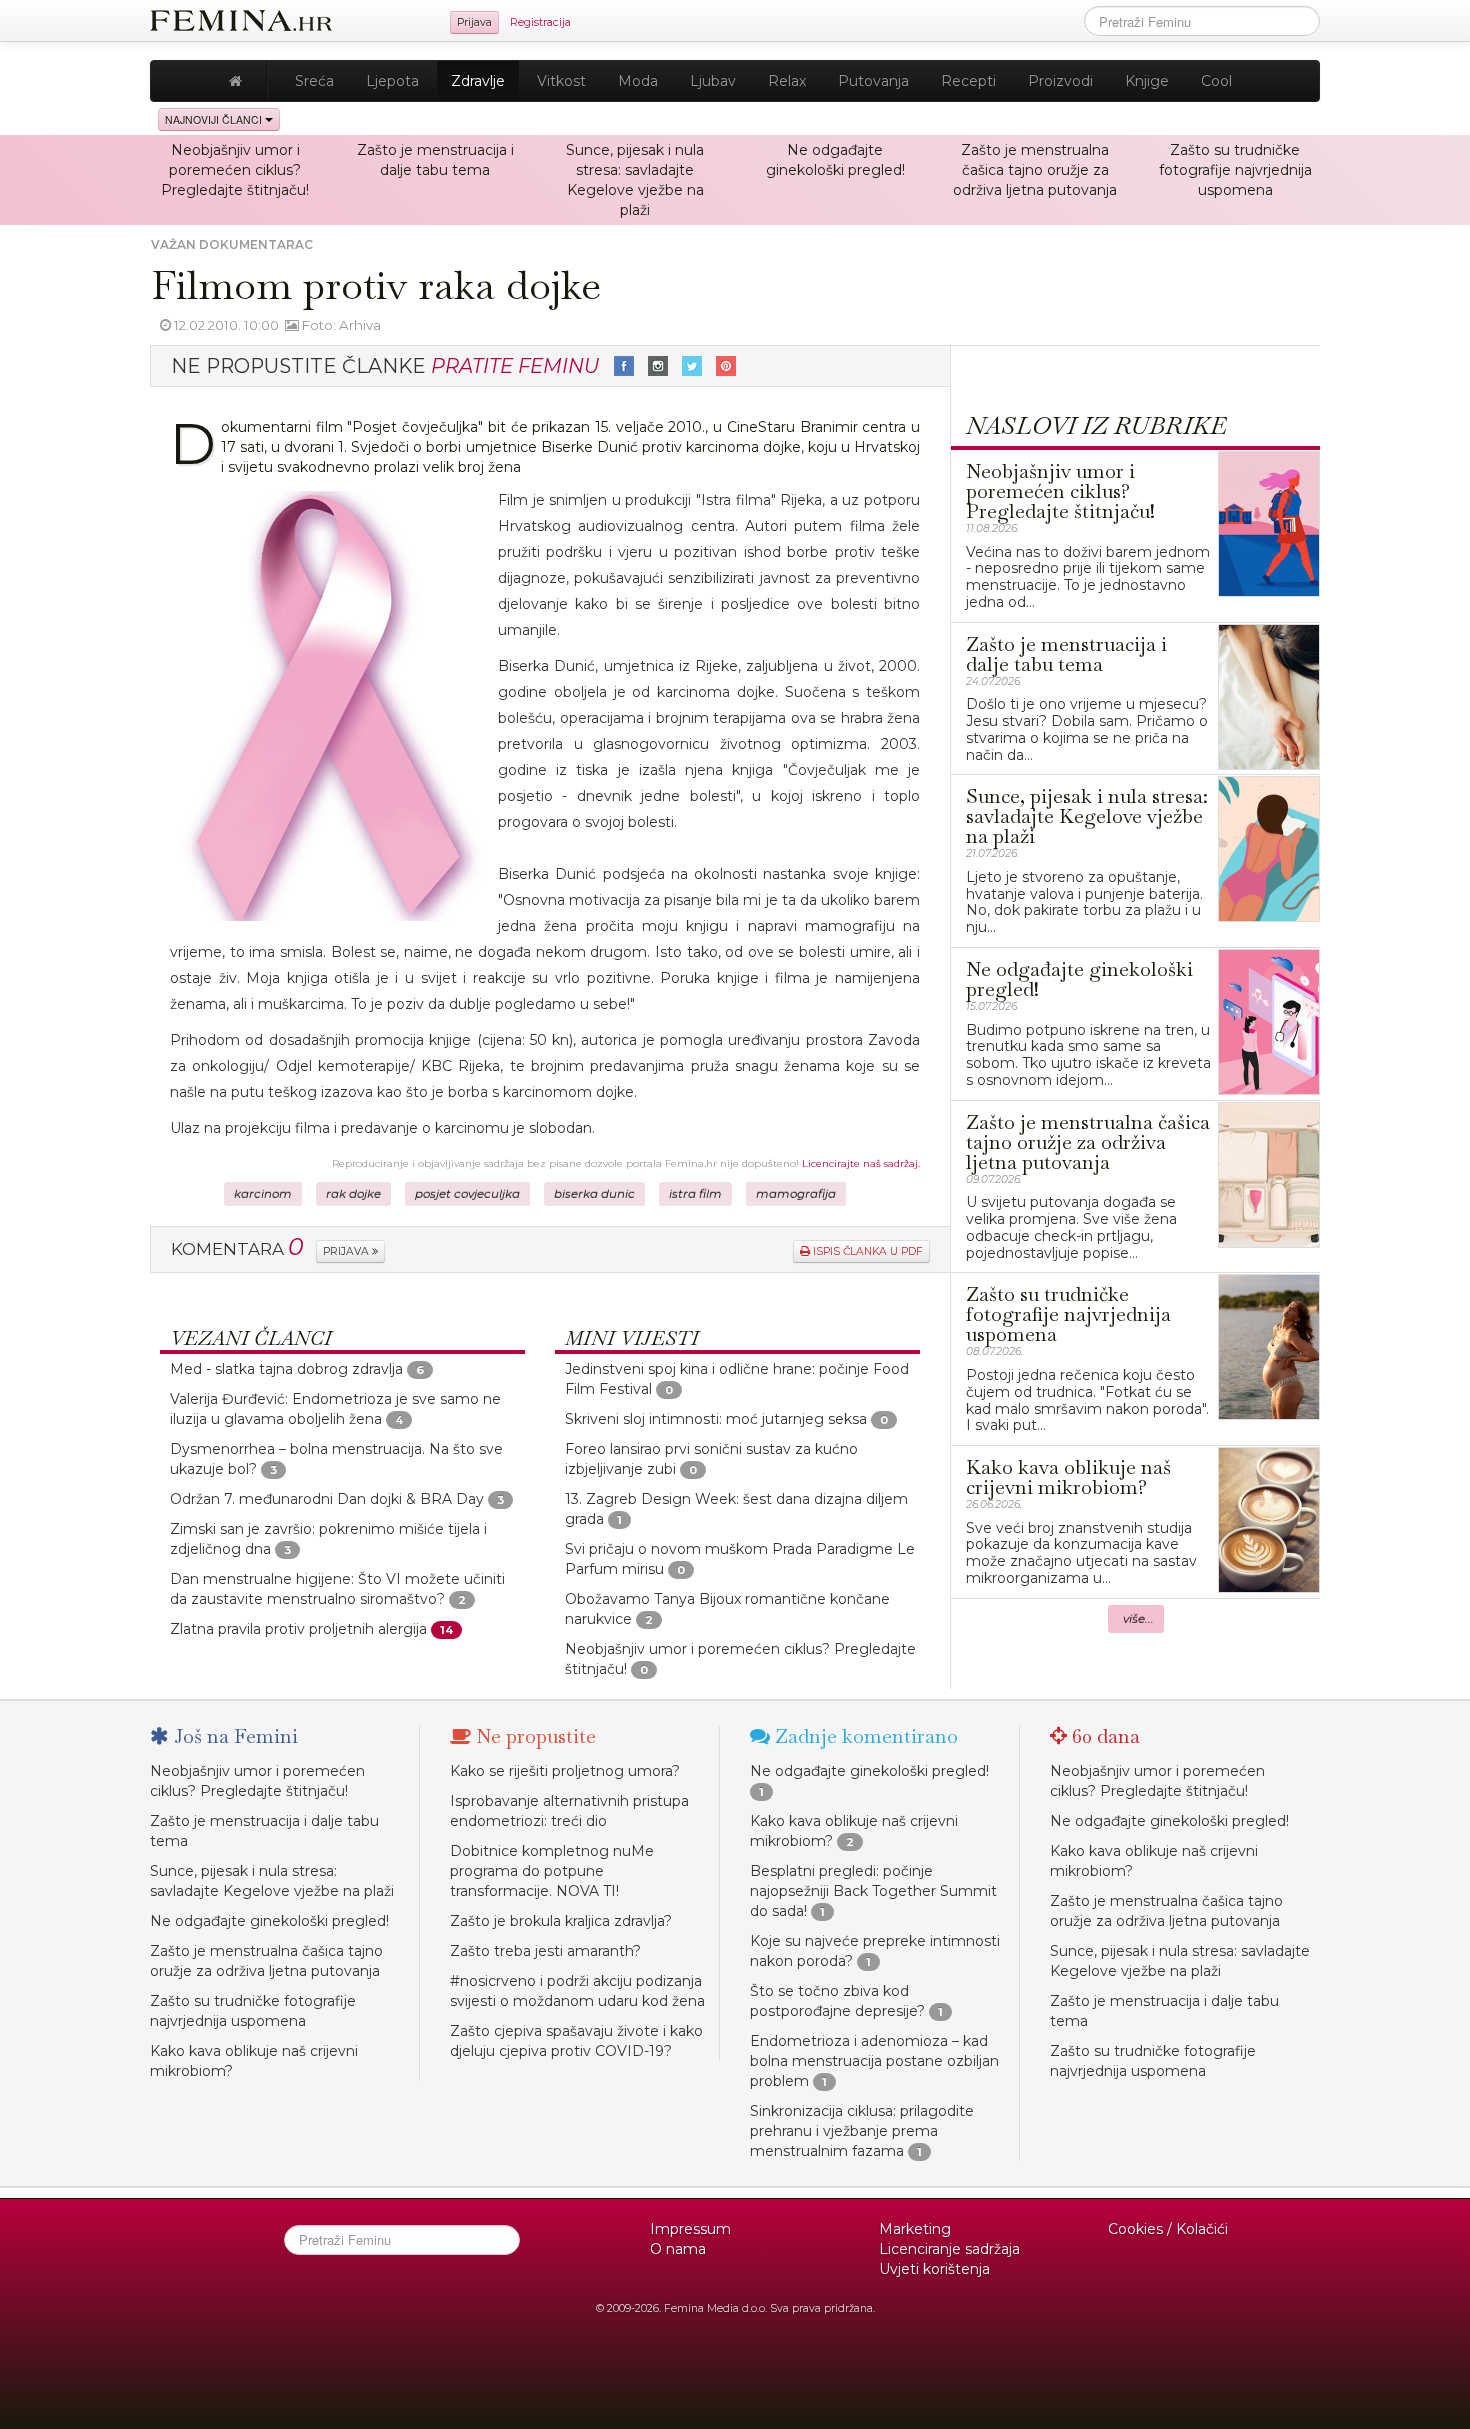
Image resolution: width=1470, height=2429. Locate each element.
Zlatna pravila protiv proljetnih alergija (298, 1629)
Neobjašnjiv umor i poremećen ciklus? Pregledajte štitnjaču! (235, 170)
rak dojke (353, 1194)
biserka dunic (594, 1194)
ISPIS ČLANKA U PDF (866, 1251)
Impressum (690, 2229)
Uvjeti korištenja (934, 2269)
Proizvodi (1060, 81)
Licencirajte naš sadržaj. (861, 1163)
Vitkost (561, 81)
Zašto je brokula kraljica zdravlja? (561, 1921)
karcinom (263, 1194)
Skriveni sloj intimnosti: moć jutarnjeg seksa (716, 1419)
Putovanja (873, 81)
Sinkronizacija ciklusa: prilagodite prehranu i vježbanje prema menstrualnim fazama (862, 2131)
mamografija (796, 1194)
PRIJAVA (347, 1251)
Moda (638, 81)
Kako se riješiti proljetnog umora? (565, 1771)
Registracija (540, 22)
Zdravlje (478, 81)
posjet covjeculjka (467, 1194)
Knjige (1147, 81)
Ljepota (392, 81)
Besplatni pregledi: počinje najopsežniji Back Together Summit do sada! (873, 1891)
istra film (695, 1194)
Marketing (915, 2229)
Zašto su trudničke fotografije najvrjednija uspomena (1235, 170)
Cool (1216, 81)
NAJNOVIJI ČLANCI (215, 119)
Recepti (968, 81)
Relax (787, 81)
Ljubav (713, 81)
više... (1138, 1619)
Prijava (474, 22)
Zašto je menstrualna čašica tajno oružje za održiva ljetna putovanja (1035, 170)
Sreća (314, 81)
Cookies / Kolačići (1168, 2229)
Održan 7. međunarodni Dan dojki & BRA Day (327, 1499)
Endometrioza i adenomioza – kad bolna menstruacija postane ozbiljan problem (874, 2061)
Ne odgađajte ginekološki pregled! (269, 1921)
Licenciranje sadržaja (949, 2249)
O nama (678, 2249)
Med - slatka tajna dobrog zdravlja (286, 1369)
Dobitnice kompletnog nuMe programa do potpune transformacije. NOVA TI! (552, 1871)
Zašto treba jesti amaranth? (545, 1951)
